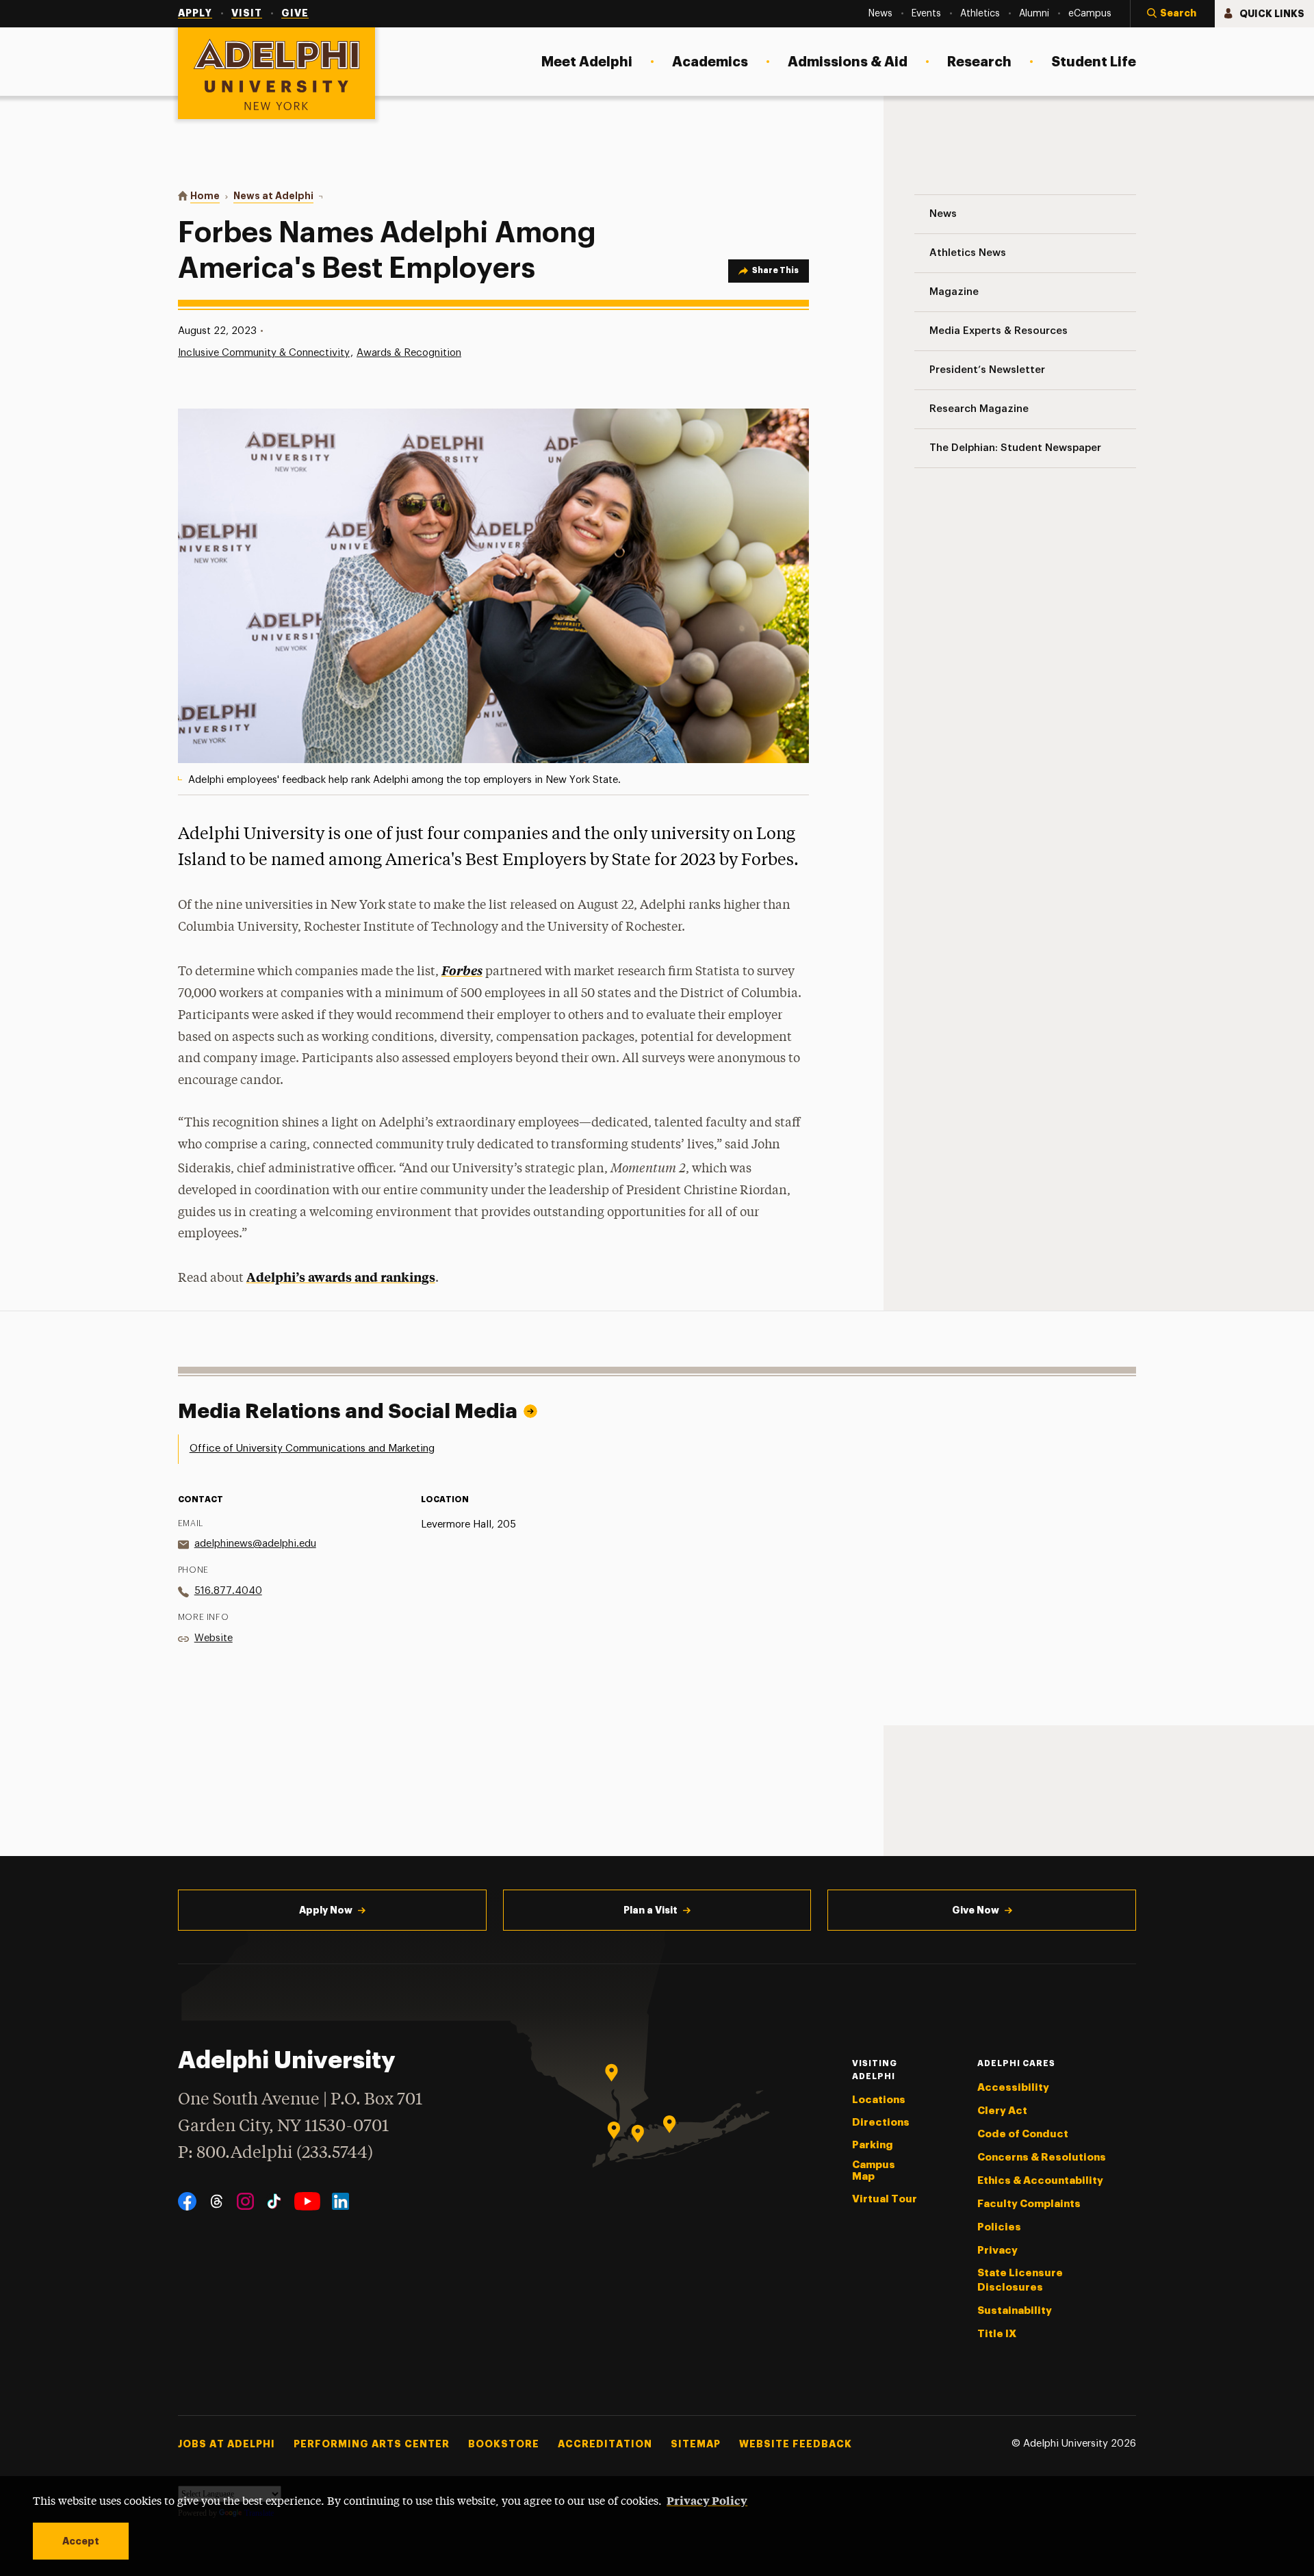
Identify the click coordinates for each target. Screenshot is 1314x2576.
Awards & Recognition (409, 353)
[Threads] (217, 2201)
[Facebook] (187, 2201)
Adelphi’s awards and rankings (341, 1277)
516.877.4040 (228, 1591)
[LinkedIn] (340, 2201)
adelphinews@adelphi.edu (255, 1544)
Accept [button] (81, 2541)
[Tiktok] (274, 2201)
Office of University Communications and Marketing (312, 1448)
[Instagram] (245, 2201)
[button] (1172, 14)
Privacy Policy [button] (707, 2500)
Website (214, 1638)
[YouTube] (307, 2201)
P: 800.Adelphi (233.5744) (275, 2153)
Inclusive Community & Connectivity (264, 353)
